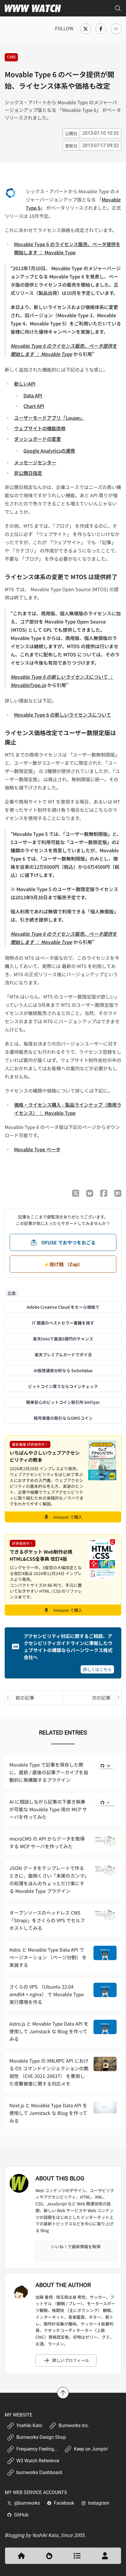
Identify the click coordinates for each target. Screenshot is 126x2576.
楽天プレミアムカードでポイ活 (63, 1355)
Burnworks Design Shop (41, 2437)
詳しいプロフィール (71, 2360)
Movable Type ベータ (37, 1149)
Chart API (34, 406)
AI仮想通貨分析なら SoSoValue (63, 1370)
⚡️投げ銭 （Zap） (63, 1264)
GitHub (21, 2515)
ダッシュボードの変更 (38, 439)
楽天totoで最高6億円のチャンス (63, 1339)
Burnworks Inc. (74, 2425)
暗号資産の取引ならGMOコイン (63, 1418)
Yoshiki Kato (29, 2425)
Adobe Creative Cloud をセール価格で (63, 1307)
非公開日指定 (28, 473)
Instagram (99, 2503)
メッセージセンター (35, 462)
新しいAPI (25, 384)
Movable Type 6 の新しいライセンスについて (63, 715)
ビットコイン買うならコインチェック (63, 1386)
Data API (33, 395)
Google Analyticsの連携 (49, 451)
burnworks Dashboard (39, 2472)
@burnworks (27, 2503)
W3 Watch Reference (38, 2461)
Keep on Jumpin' (91, 2449)
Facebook (64, 2503)
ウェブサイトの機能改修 (40, 428)
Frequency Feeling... (37, 2449)
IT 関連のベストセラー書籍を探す (63, 1323)
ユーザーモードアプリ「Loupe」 (49, 418)
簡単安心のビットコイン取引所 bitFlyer (63, 1402)
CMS (11, 57)
